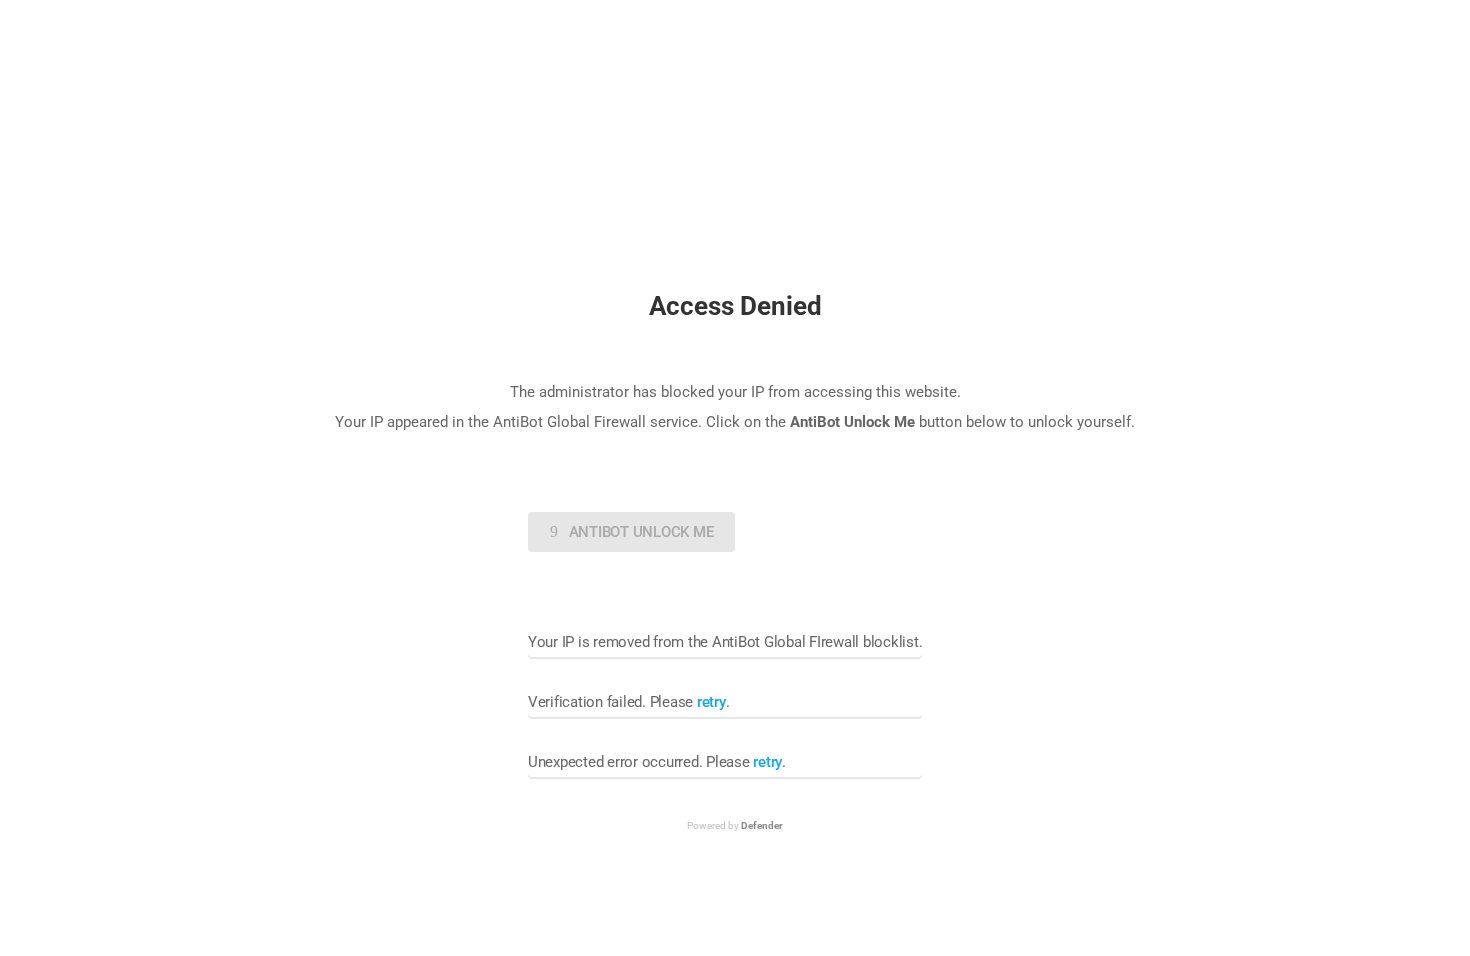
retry (711, 702)
